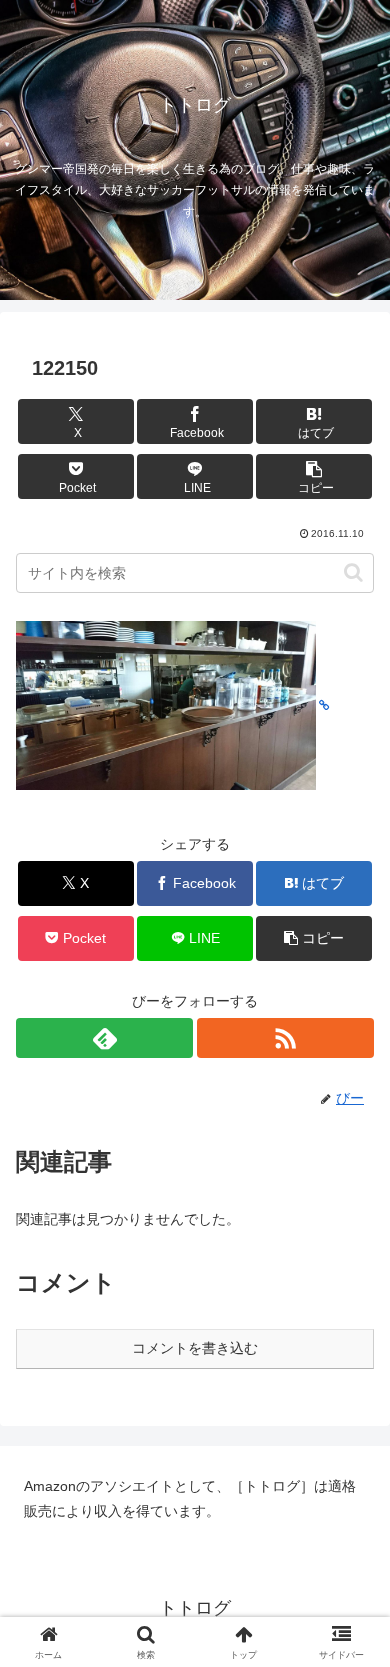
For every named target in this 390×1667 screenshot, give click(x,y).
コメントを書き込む (195, 1348)
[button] (314, 476)
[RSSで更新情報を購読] (285, 1038)
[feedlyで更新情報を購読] (104, 1038)
